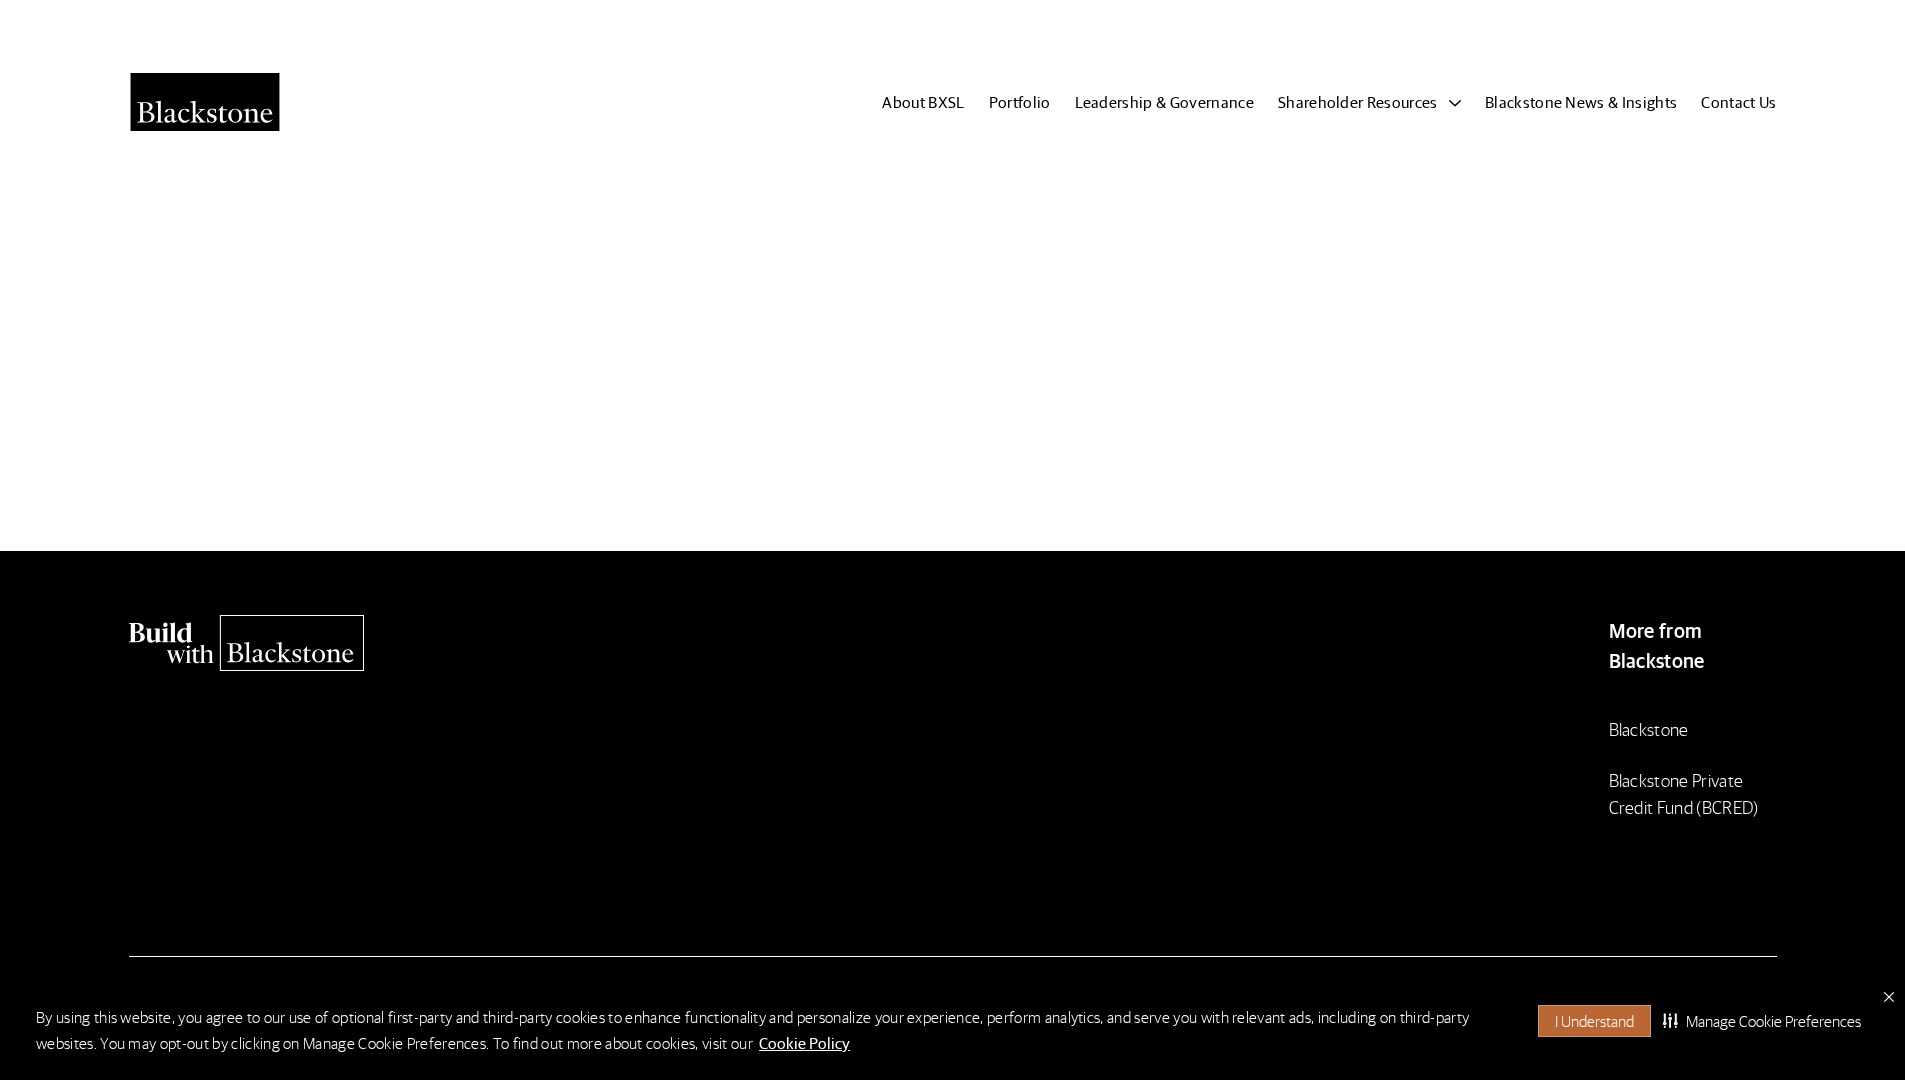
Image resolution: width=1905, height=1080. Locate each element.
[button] (1762, 1021)
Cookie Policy (804, 1042)
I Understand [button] (1594, 1020)
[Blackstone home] (329, 643)
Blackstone (1649, 728)
